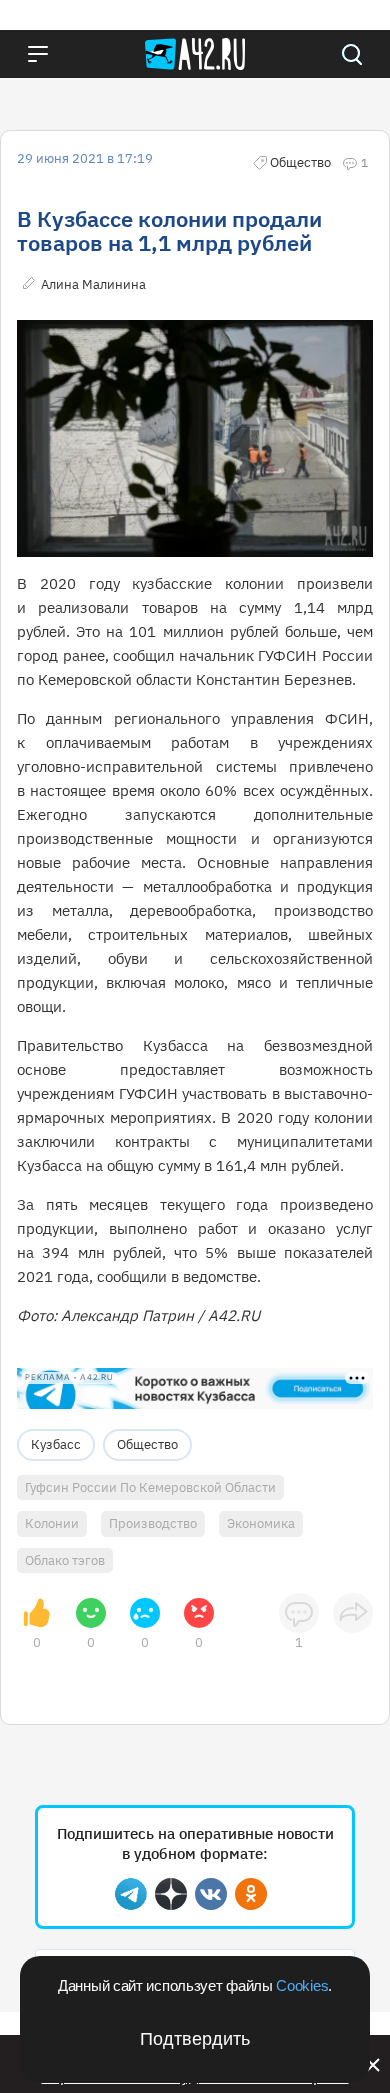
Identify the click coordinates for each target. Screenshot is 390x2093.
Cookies (302, 1985)
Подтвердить (195, 2039)
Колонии (52, 1523)
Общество (147, 1444)
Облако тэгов (65, 1560)
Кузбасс (56, 1444)
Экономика (261, 1523)
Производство (153, 1523)
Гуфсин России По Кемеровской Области (150, 1487)
